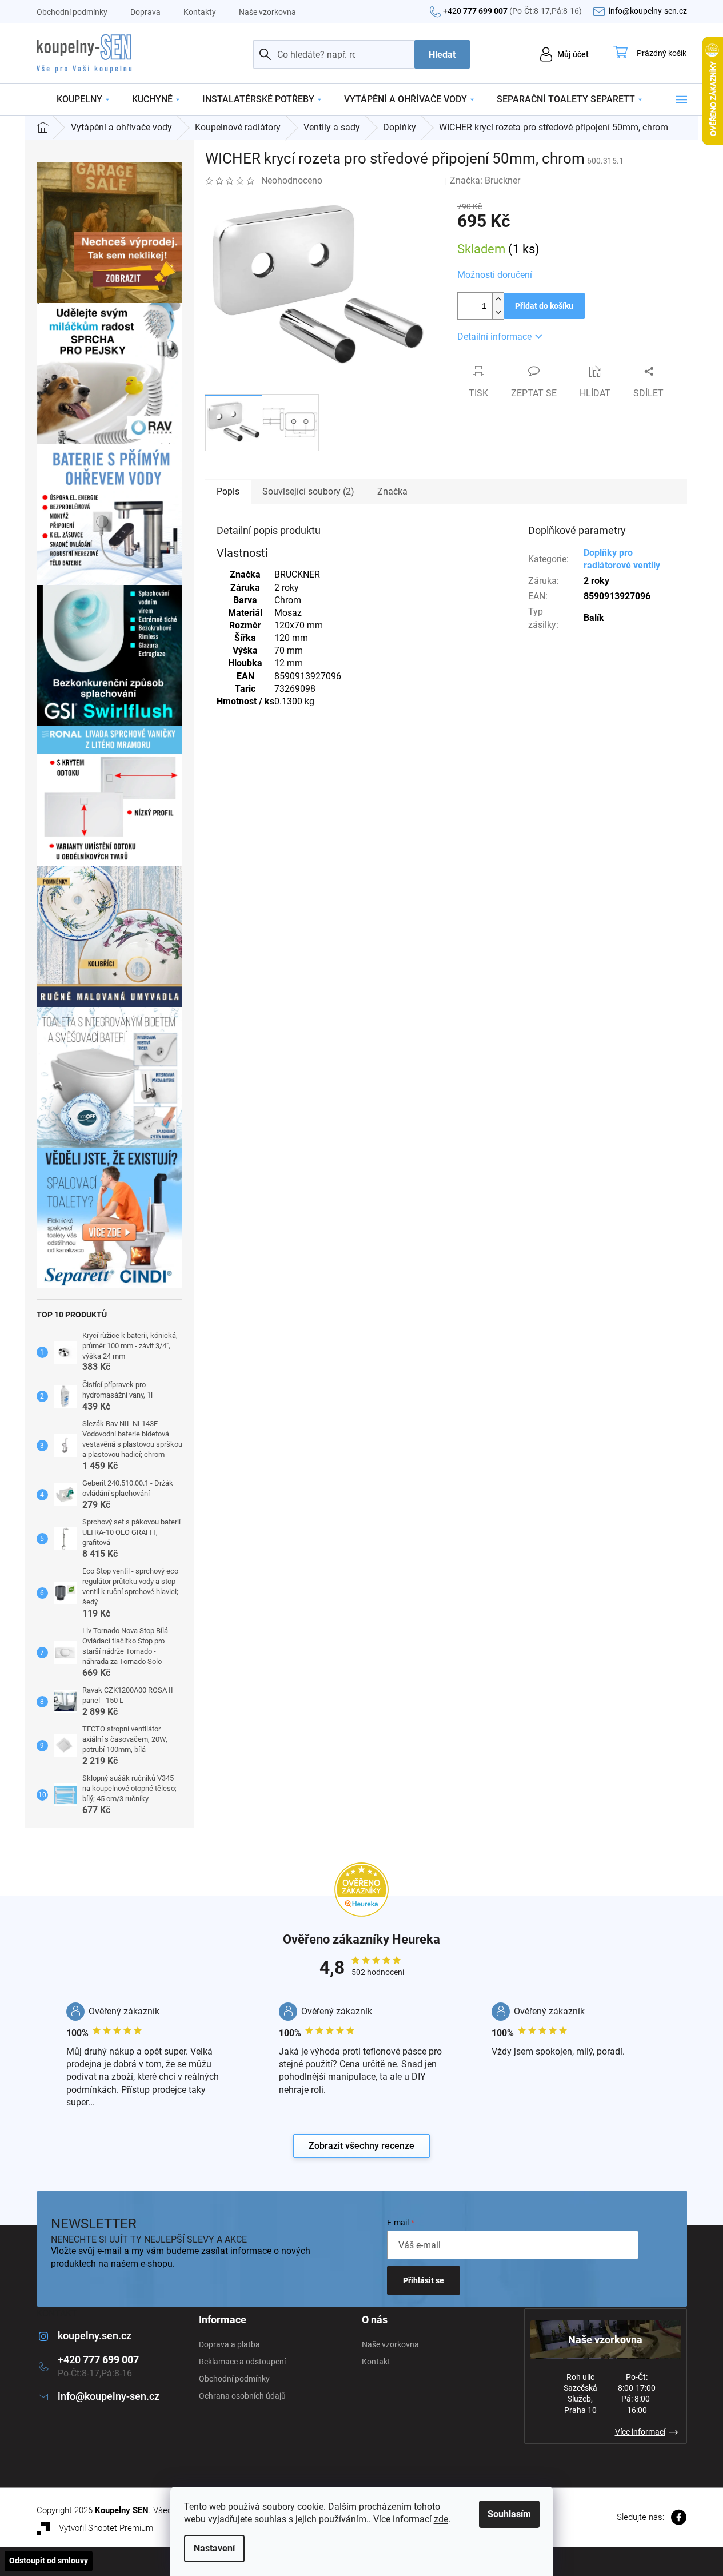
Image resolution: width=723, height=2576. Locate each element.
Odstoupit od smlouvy (49, 2561)
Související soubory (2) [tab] (308, 491)
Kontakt (376, 2362)
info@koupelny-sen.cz (109, 2396)
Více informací (640, 2432)
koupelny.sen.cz (95, 2336)
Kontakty (200, 12)
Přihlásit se (424, 2280)
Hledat (442, 55)
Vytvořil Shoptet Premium (106, 2528)
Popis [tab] (228, 491)
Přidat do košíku (544, 306)
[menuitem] (83, 99)
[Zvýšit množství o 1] (498, 299)
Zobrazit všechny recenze (361, 2146)
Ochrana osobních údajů (242, 2396)
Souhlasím (509, 2514)
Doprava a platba (229, 2344)
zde (441, 2519)
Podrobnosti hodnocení (384, 180)
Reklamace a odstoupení (242, 2362)
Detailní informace (494, 337)
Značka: (485, 180)
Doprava (145, 12)
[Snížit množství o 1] (498, 312)
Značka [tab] (392, 491)
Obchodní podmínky (72, 12)
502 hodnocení (378, 1972)
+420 (512, 11)
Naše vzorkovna (267, 12)
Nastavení (214, 2548)
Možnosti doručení (495, 275)
